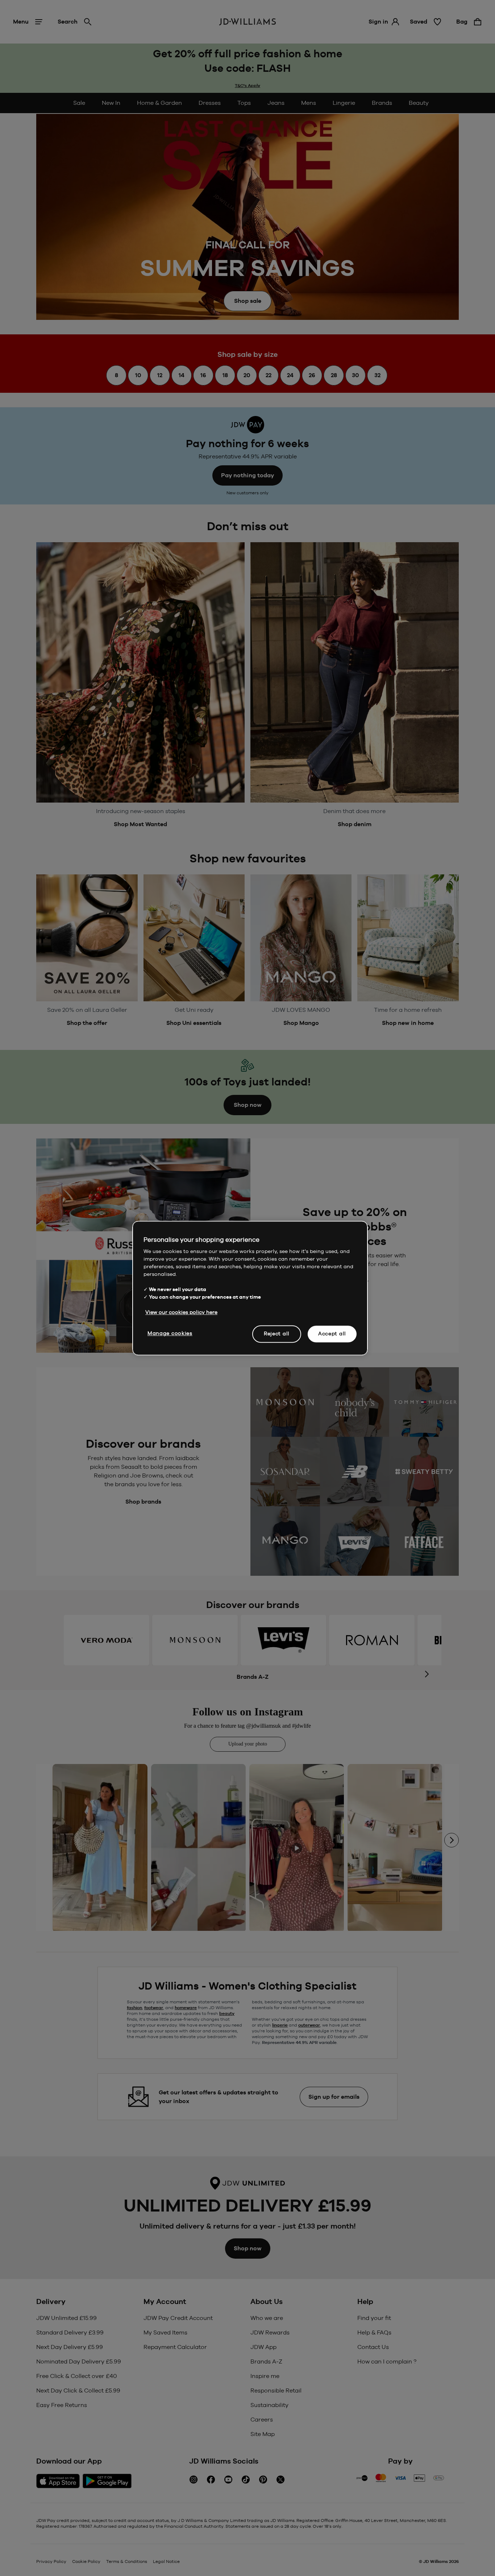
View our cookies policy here (181, 1312)
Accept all (332, 1334)
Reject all (277, 1334)
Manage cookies (170, 1333)
